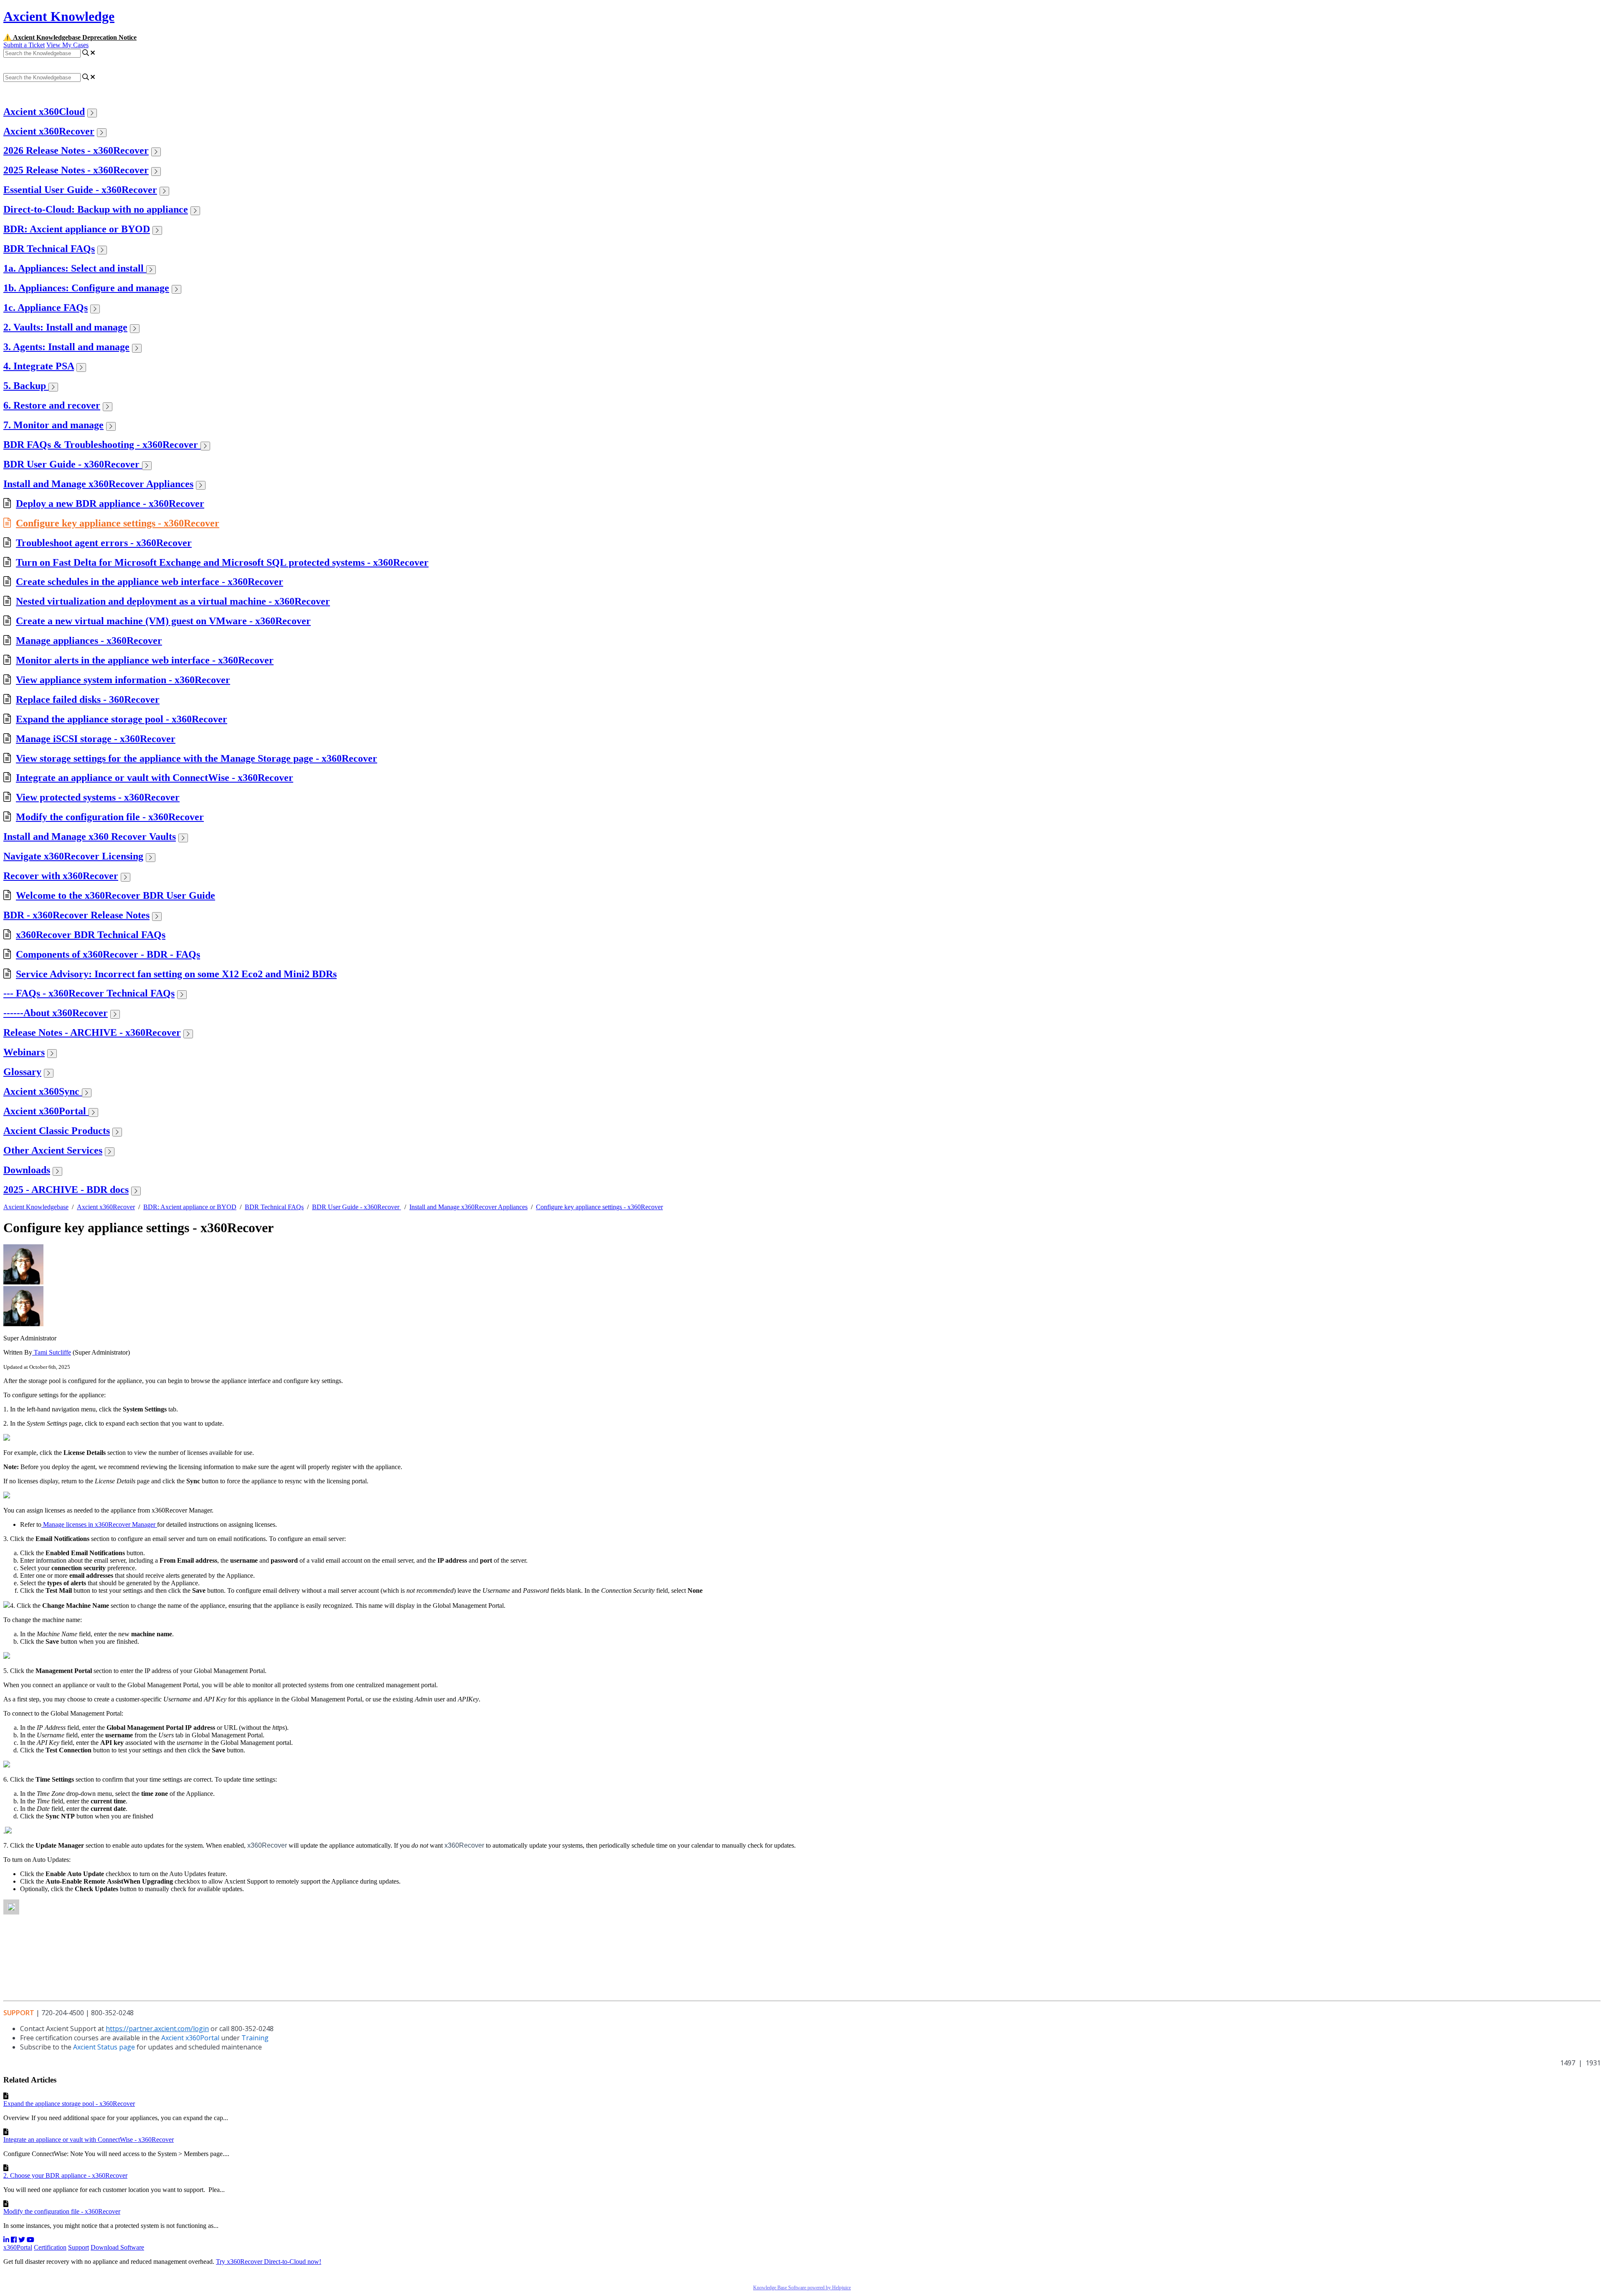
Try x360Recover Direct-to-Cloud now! (269, 2262)
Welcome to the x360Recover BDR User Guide (115, 895)
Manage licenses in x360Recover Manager (99, 1524)
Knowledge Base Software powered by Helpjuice (802, 2288)
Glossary (22, 1072)
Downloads (27, 1170)
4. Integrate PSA (39, 366)
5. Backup (26, 386)
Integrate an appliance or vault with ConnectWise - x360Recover (155, 778)
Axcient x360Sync (43, 1091)
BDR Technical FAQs (49, 249)
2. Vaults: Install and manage (65, 327)
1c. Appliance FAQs (46, 308)
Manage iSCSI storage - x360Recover (96, 739)
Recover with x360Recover (61, 876)
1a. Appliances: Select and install (75, 268)
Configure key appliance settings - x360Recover (118, 523)
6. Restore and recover (52, 405)
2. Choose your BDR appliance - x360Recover (65, 2175)
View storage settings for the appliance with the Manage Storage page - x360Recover (197, 758)
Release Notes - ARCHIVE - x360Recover (92, 1032)
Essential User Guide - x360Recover (80, 190)
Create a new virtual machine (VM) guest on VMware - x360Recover (163, 621)
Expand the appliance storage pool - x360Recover (122, 719)
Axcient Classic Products (57, 1131)
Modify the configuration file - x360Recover (110, 817)
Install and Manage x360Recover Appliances (98, 484)
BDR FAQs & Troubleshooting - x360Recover (102, 445)
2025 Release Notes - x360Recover (76, 170)
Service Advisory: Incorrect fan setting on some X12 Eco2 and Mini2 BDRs (176, 974)
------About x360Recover (56, 1013)
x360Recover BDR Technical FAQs (91, 935)
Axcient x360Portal (46, 1111)
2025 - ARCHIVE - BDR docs (66, 1190)
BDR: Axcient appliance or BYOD (77, 229)
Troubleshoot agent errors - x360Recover (104, 543)
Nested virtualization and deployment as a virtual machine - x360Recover (173, 601)
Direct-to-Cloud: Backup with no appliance (96, 209)
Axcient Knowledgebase (36, 1207)
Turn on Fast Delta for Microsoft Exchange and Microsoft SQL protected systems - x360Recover (222, 562)
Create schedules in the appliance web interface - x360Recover (150, 582)
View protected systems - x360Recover (98, 797)
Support (79, 2247)
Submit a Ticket (24, 45)
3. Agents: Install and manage (66, 347)
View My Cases (67, 45)
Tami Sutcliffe (52, 1352)
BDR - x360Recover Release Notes (76, 915)
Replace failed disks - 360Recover (88, 699)
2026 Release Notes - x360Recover (76, 150)
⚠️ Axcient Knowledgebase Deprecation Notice (70, 37)
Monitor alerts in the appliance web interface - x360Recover (145, 660)
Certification (50, 2247)
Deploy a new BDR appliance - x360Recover (110, 503)
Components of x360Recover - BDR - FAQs (108, 954)
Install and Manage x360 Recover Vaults (90, 837)
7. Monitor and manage (53, 425)
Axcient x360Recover (49, 131)
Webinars (24, 1052)
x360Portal (18, 2247)
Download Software (117, 2247)
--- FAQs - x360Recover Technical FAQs (89, 993)
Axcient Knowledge (59, 16)
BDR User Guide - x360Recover (73, 464)
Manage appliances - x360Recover (89, 641)
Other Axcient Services (53, 1150)
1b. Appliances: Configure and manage (86, 288)
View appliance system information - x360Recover (123, 680)
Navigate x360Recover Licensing (73, 856)
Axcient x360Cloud (44, 112)
